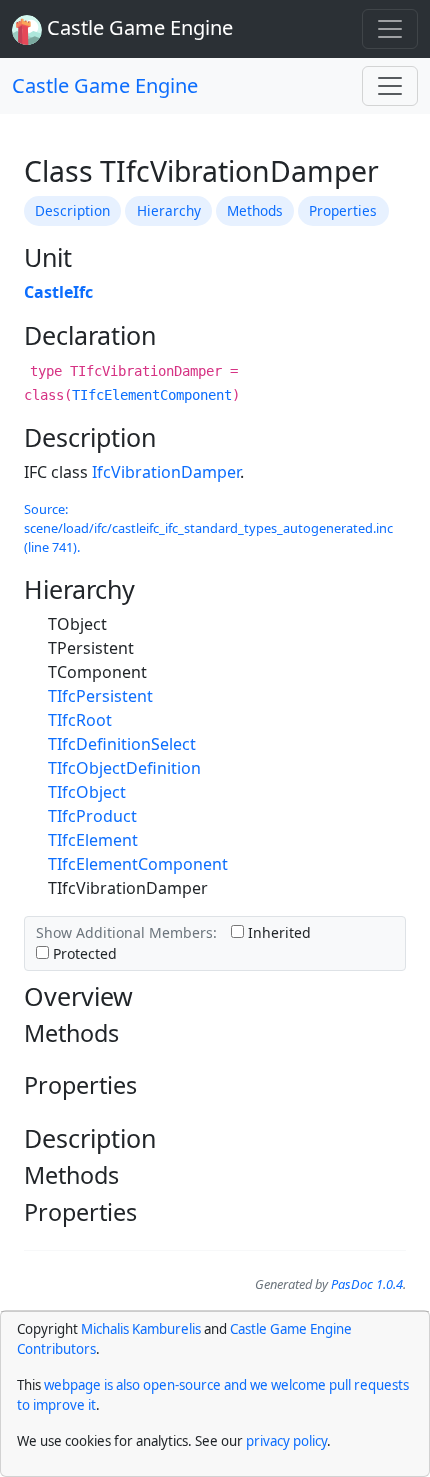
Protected (83, 953)
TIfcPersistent (100, 696)
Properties (343, 210)
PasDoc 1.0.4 (367, 1284)
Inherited (277, 932)
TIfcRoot (80, 720)
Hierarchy (169, 210)
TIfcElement (93, 840)
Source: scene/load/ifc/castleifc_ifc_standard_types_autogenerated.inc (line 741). (208, 528)
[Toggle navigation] (390, 29)
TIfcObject (87, 792)
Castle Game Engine (105, 85)
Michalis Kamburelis (141, 1329)
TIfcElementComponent (152, 395)
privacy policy (286, 1441)
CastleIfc (58, 292)
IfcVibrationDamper (166, 472)
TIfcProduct (92, 816)
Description (72, 210)
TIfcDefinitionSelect (122, 744)
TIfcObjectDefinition (124, 768)
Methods (255, 210)
